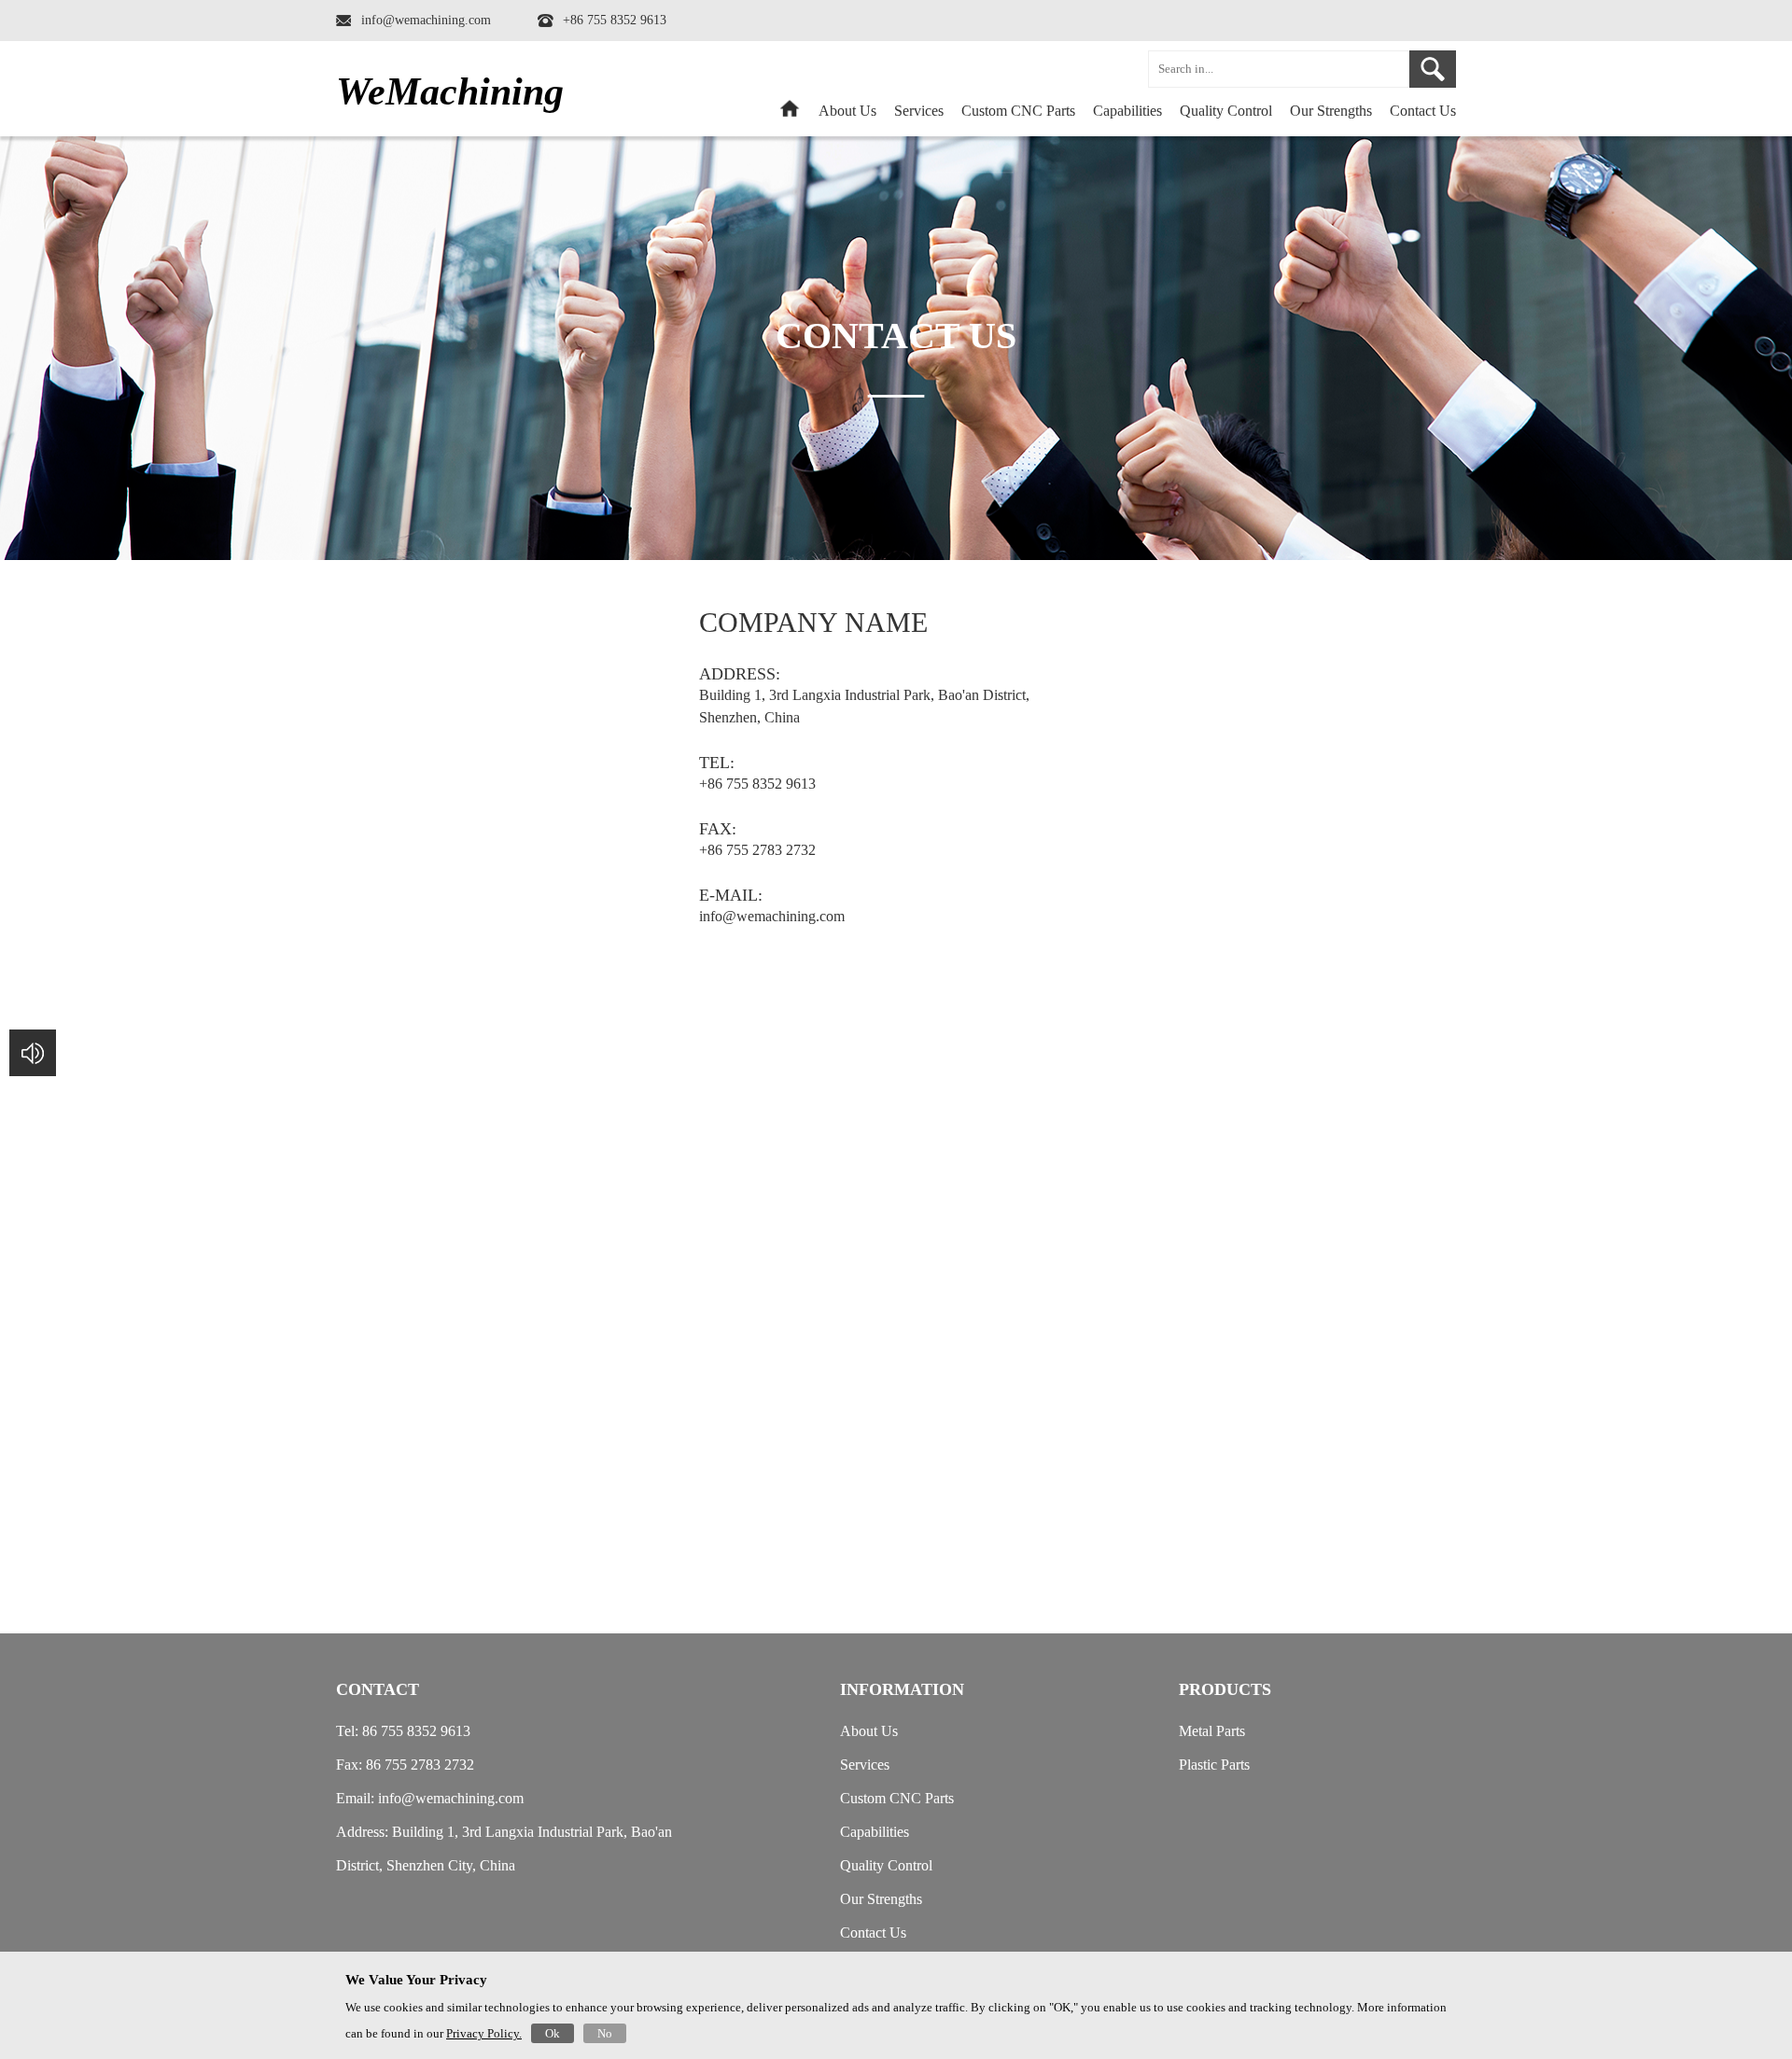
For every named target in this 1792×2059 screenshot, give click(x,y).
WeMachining (450, 91)
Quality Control (1226, 111)
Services (919, 111)
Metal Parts (1212, 1731)
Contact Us (1423, 111)
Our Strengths (1331, 111)
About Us (847, 111)
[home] (790, 114)
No (605, 2033)
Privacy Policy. (484, 2033)
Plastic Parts (1214, 1765)
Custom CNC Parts (897, 1798)
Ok (553, 2033)
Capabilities (1127, 111)
